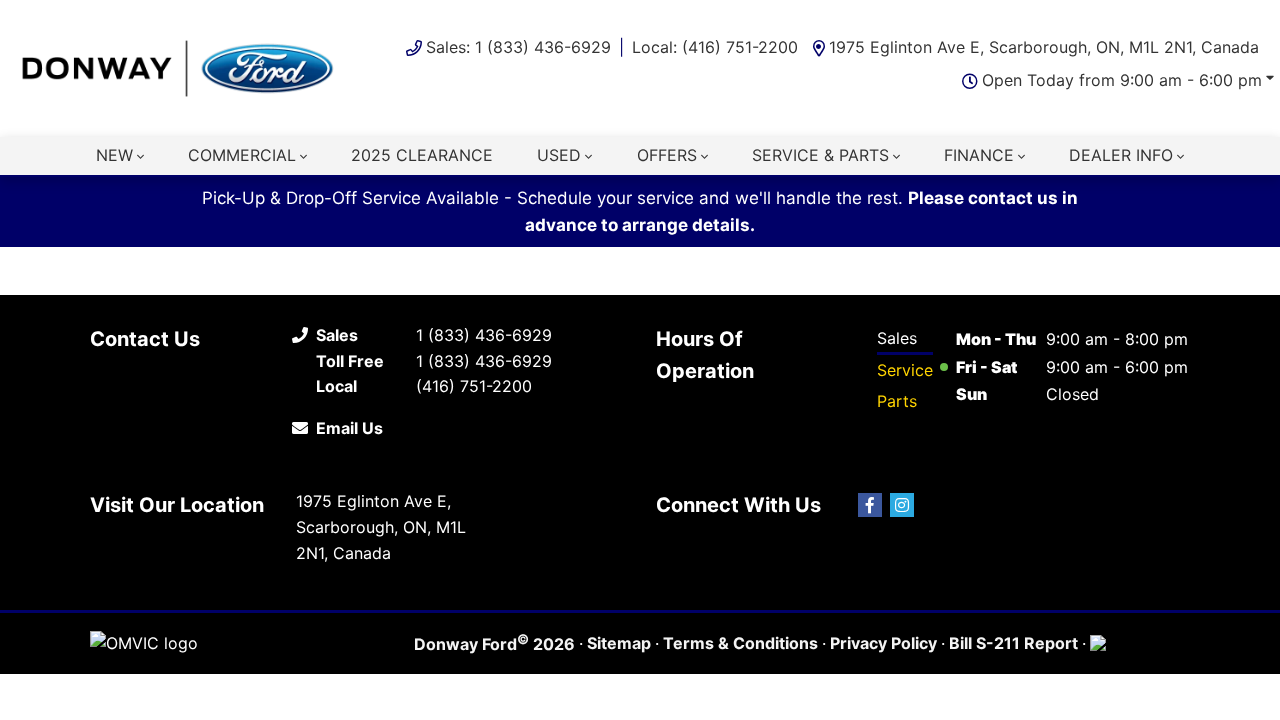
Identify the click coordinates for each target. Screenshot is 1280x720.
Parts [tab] (897, 401)
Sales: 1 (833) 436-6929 (518, 47)
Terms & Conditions (740, 643)
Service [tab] (905, 370)
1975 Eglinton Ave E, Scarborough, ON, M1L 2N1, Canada (1044, 47)
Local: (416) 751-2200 (715, 47)
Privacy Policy (883, 643)
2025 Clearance (422, 155)
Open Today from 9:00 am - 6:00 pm (1122, 80)
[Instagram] (902, 505)
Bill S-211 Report (1013, 643)
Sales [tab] (897, 338)
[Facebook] (870, 505)
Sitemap (619, 643)
